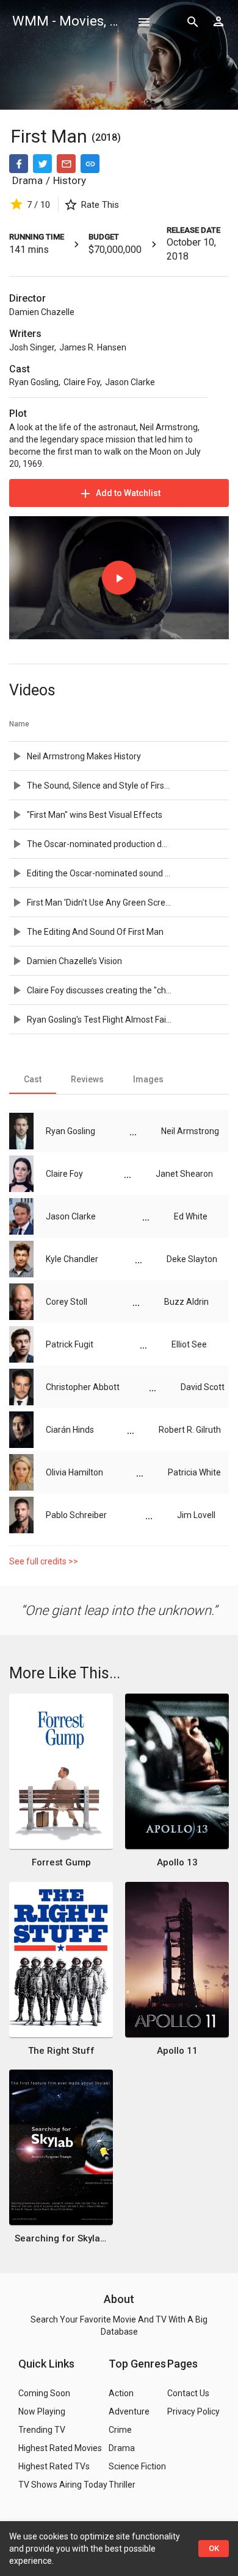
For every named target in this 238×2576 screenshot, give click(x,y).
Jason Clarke (130, 382)
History (70, 180)
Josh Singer (32, 347)
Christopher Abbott (83, 1387)
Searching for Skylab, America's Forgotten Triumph (61, 2238)
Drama (27, 180)
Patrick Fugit (70, 1344)
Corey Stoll (67, 1302)
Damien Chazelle (42, 312)
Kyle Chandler (72, 1259)
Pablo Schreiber (76, 1515)
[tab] (33, 1079)
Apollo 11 (177, 2051)
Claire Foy (82, 382)
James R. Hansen (93, 347)
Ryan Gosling (34, 382)
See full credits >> (44, 1561)
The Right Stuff (61, 2051)
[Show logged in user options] (218, 21)
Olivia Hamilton (74, 1472)
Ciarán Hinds (70, 1430)
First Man (51, 136)
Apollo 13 (177, 1862)
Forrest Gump (61, 1862)
